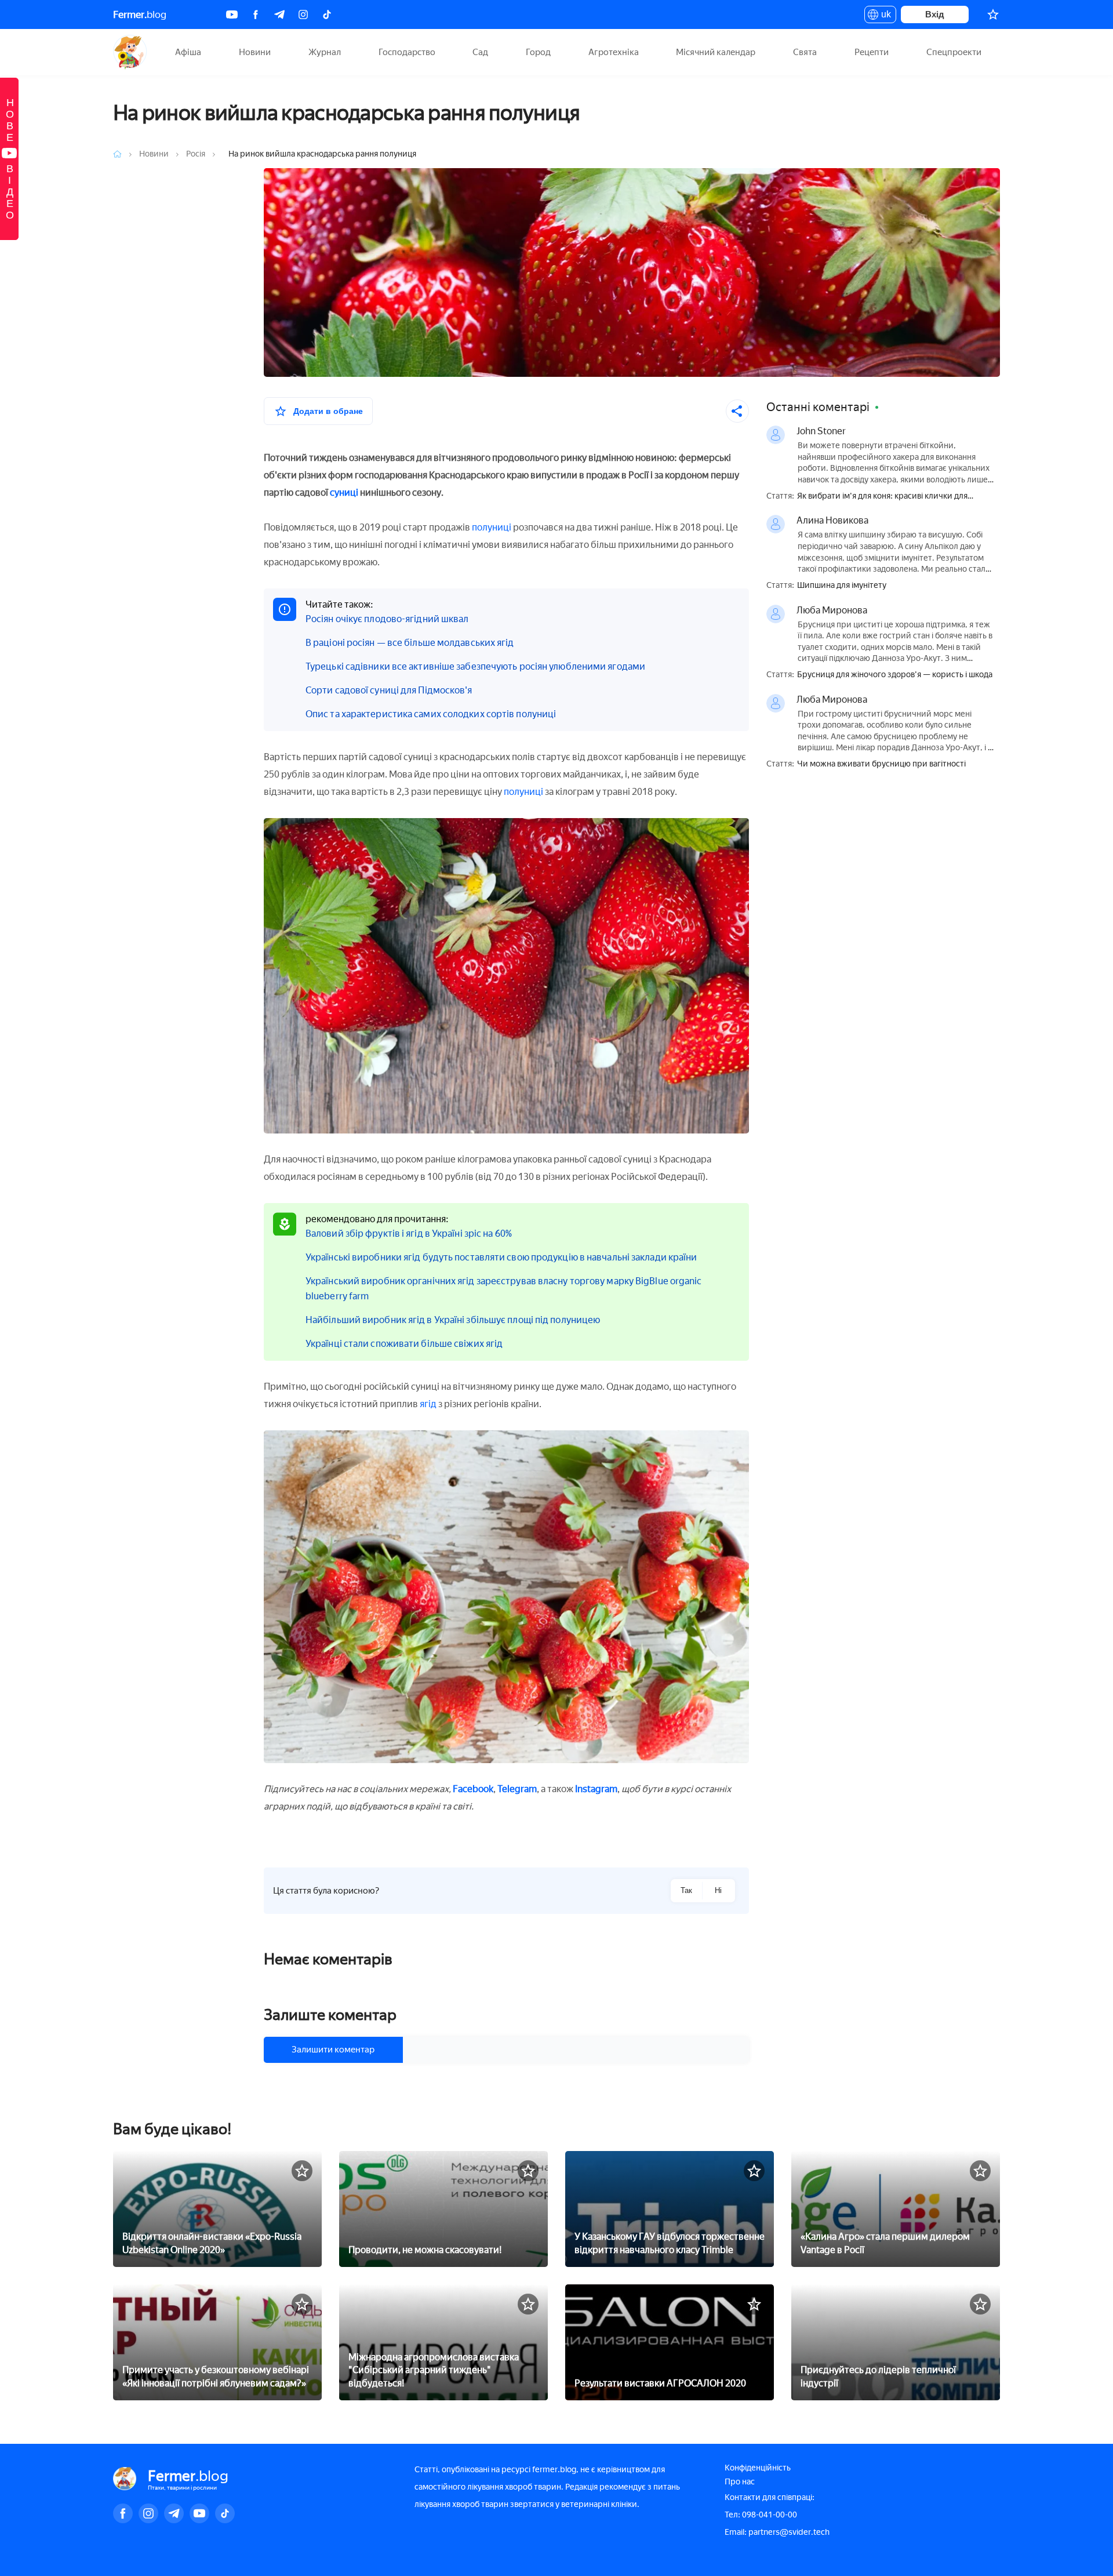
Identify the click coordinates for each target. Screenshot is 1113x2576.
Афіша (188, 52)
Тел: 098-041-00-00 (761, 2515)
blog (140, 14)
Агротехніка (614, 52)
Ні (718, 1890)
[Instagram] (303, 14)
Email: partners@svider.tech (777, 2532)
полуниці (492, 527)
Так (686, 1890)
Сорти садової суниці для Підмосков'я (389, 690)
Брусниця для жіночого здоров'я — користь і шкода (895, 675)
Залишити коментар (333, 2050)
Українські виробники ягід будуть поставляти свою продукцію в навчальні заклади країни (501, 1257)
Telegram (517, 1789)
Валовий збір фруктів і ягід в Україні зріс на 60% (409, 1233)
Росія (197, 154)
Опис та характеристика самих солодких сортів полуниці (431, 714)
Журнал (325, 52)
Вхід (935, 14)
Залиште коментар (330, 2015)
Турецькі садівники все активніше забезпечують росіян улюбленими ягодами (475, 666)
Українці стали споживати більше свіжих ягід (404, 1344)
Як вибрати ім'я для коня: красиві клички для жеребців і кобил (882, 497)
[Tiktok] (327, 14)
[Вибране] (993, 14)
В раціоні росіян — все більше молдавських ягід (410, 643)
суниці (344, 493)
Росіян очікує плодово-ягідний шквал (387, 619)
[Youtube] (232, 14)
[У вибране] (302, 2171)
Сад (480, 52)
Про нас (740, 2482)
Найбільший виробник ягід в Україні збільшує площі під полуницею (453, 1320)
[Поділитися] (737, 411)
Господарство (407, 52)
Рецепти (872, 52)
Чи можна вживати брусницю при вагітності (881, 764)
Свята (805, 52)
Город (538, 52)
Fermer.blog (130, 52)
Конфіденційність (758, 2468)
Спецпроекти (954, 52)
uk (883, 16)
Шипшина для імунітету (842, 586)
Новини (255, 52)
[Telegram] (279, 14)
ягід (428, 1404)
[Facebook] (256, 14)
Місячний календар (716, 52)
